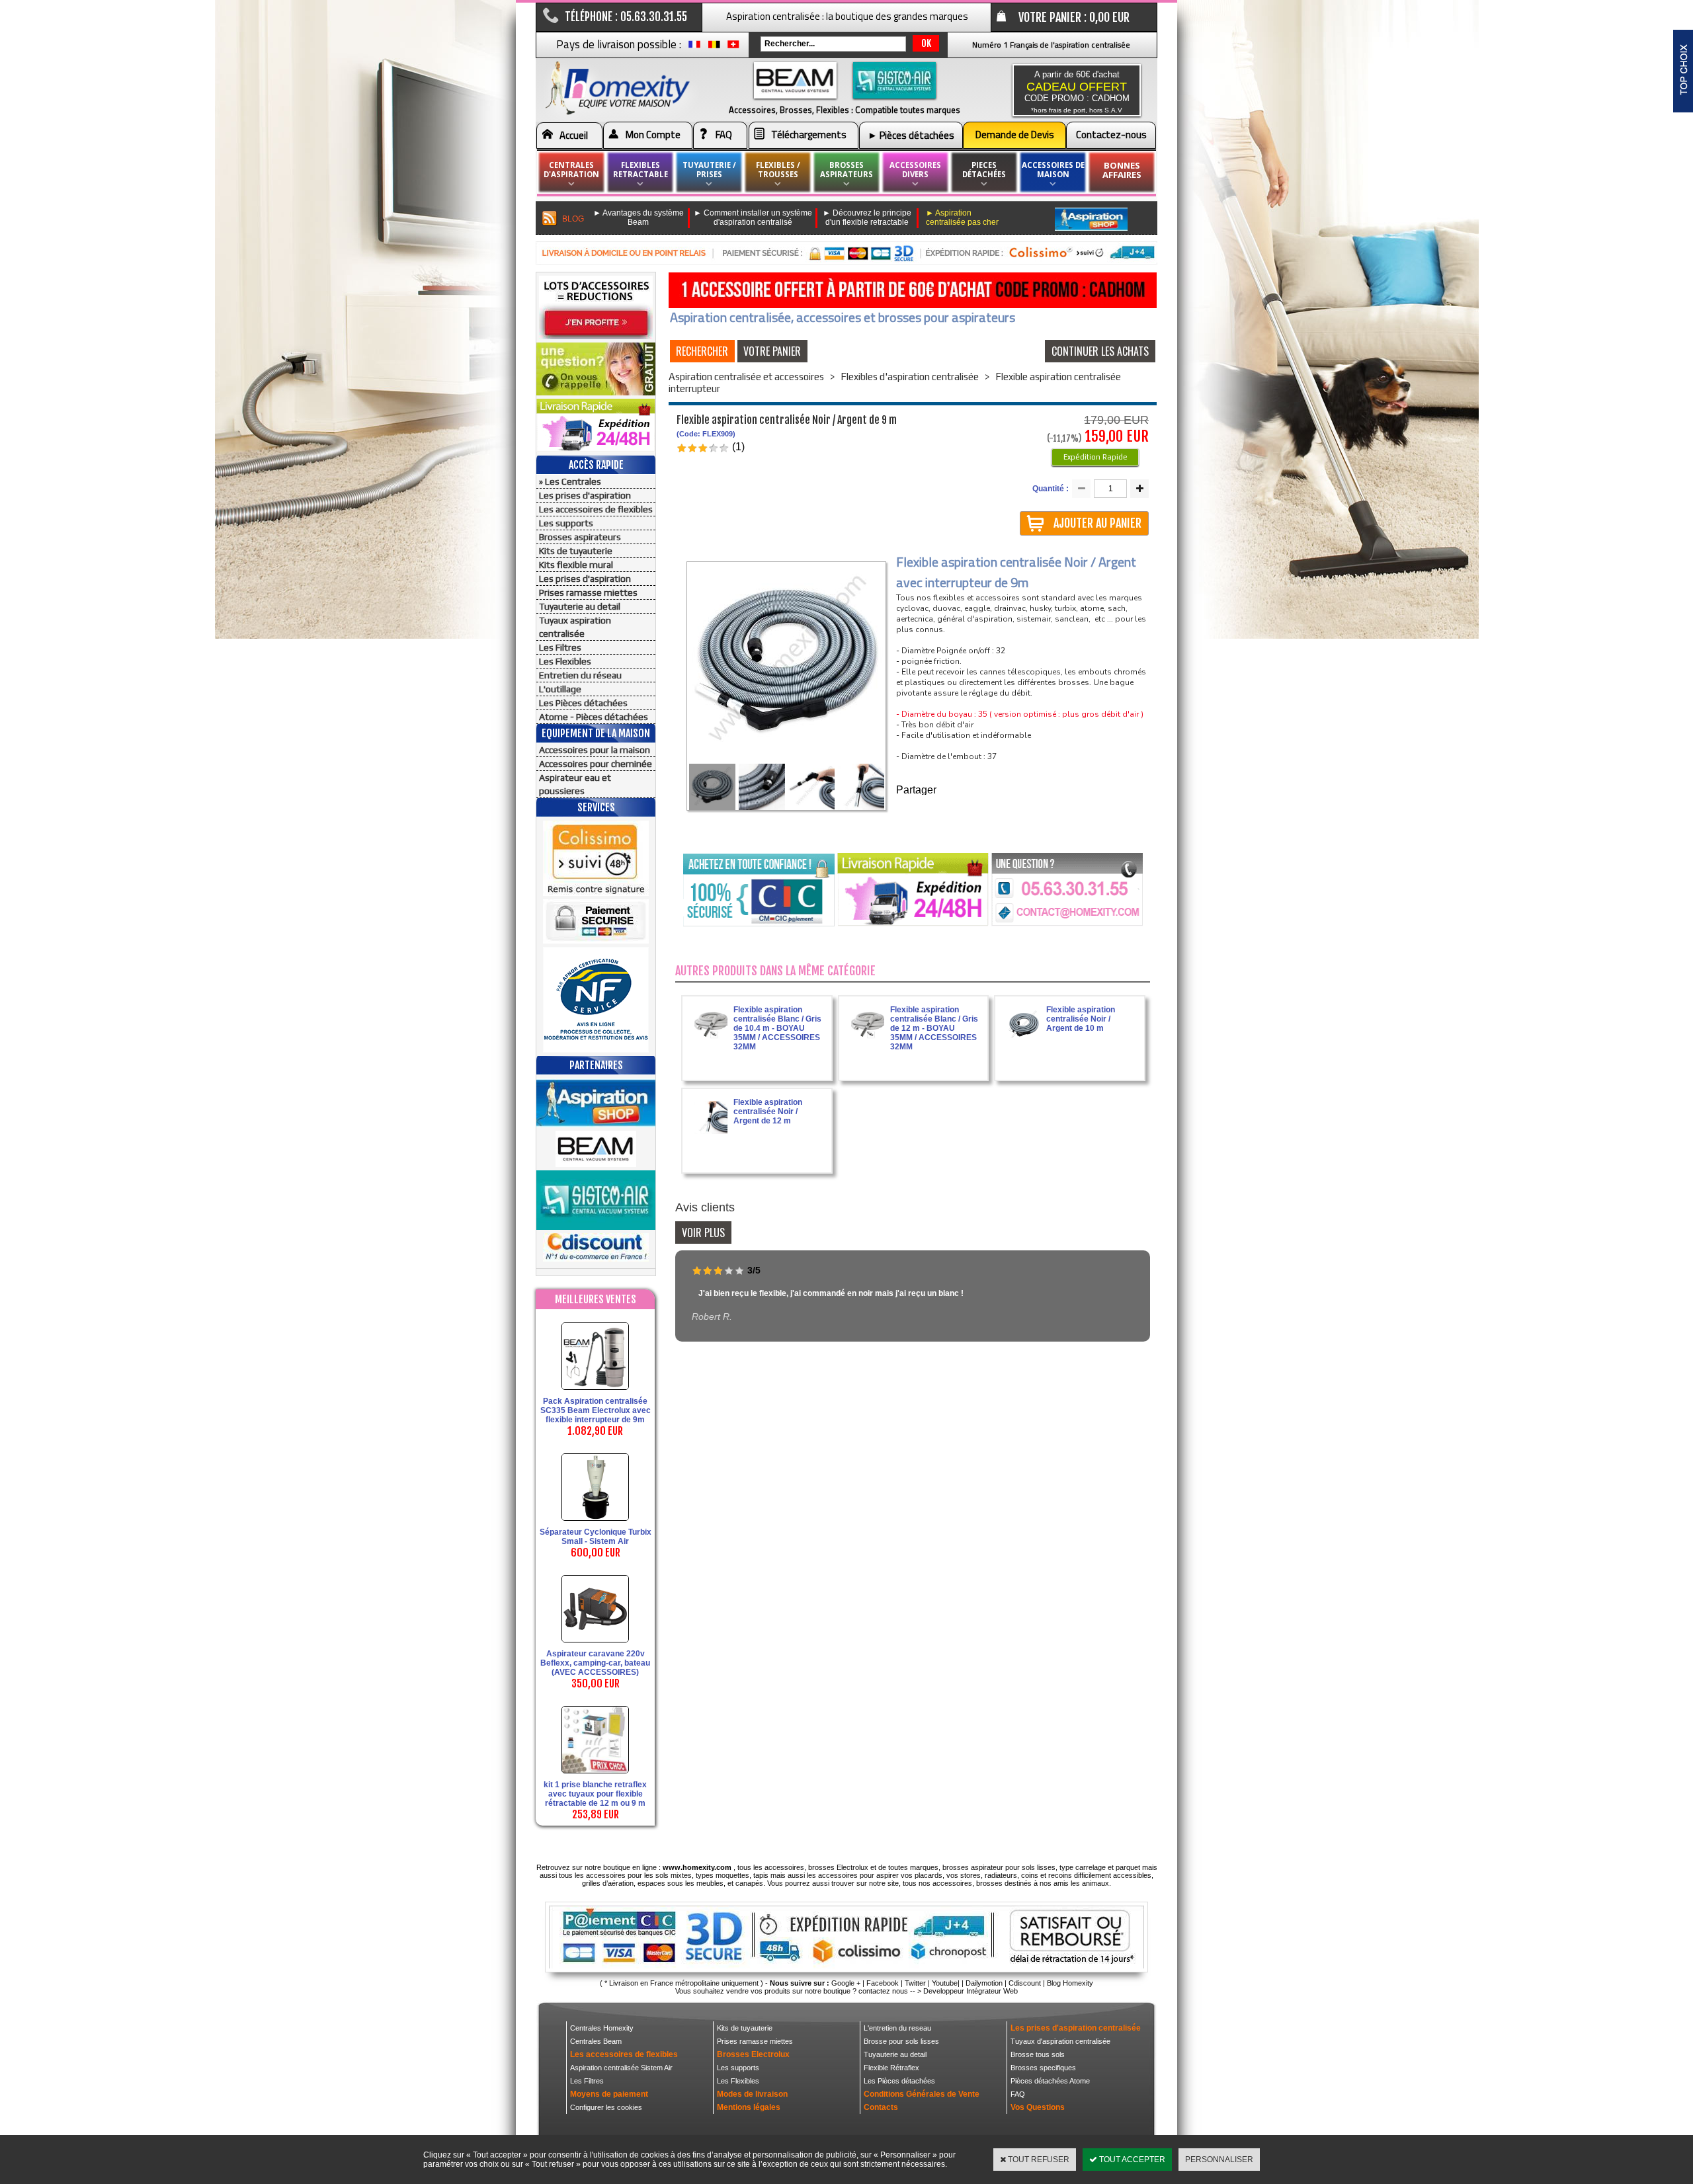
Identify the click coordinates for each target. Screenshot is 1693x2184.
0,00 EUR (1109, 17)
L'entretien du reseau (897, 2028)
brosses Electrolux (838, 1867)
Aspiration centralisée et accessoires (746, 377)
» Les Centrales (570, 481)
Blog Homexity (1070, 1983)
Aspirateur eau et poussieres (575, 784)
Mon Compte (653, 135)
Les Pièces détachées (583, 703)
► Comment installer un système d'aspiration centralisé (753, 218)
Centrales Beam (596, 2041)
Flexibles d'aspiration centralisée (910, 377)
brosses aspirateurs (846, 170)
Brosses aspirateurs (580, 537)
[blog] (550, 219)
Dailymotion (984, 1983)
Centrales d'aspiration (571, 170)
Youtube (945, 1983)
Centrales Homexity (602, 2028)
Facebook (883, 1983)
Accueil (574, 135)
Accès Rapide (596, 465)
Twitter (915, 1983)
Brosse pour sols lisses (901, 2041)
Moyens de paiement (609, 2094)
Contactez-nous (1111, 135)
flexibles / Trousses (778, 170)
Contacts (881, 2107)
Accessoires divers (915, 170)
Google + (846, 1983)
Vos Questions (1038, 2107)
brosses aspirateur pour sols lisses (999, 1867)
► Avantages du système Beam (639, 218)
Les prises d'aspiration (585, 495)
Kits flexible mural (576, 565)
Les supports (566, 523)
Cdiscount (1025, 1983)
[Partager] (937, 791)
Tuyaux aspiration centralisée (575, 627)
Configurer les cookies (606, 2107)
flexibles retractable (640, 170)
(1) (738, 447)
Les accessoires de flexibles (596, 509)
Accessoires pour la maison (595, 750)
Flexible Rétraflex (891, 2068)
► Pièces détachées (911, 135)
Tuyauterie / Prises (709, 170)
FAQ (724, 135)
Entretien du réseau (580, 675)
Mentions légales (749, 2107)
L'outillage (560, 689)
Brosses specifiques (1043, 2068)
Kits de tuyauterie (576, 551)
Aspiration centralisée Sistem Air (621, 2068)
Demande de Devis (1015, 135)
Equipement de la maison (596, 733)
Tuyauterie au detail (580, 606)
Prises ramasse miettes (588, 592)
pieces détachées (984, 170)
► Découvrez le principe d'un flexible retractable (867, 218)
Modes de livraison (752, 2094)
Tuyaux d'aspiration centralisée (1060, 2041)
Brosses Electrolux (753, 2054)
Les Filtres (560, 647)
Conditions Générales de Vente (922, 2094)
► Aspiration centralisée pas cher (962, 218)
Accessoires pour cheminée (596, 764)
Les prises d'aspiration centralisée (1076, 2028)
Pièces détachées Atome (1050, 2081)
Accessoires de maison (1053, 170)
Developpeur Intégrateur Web (970, 1991)
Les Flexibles (565, 661)
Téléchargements (809, 135)
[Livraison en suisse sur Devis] (733, 48)
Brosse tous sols (1038, 2054)
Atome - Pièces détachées (594, 717)
